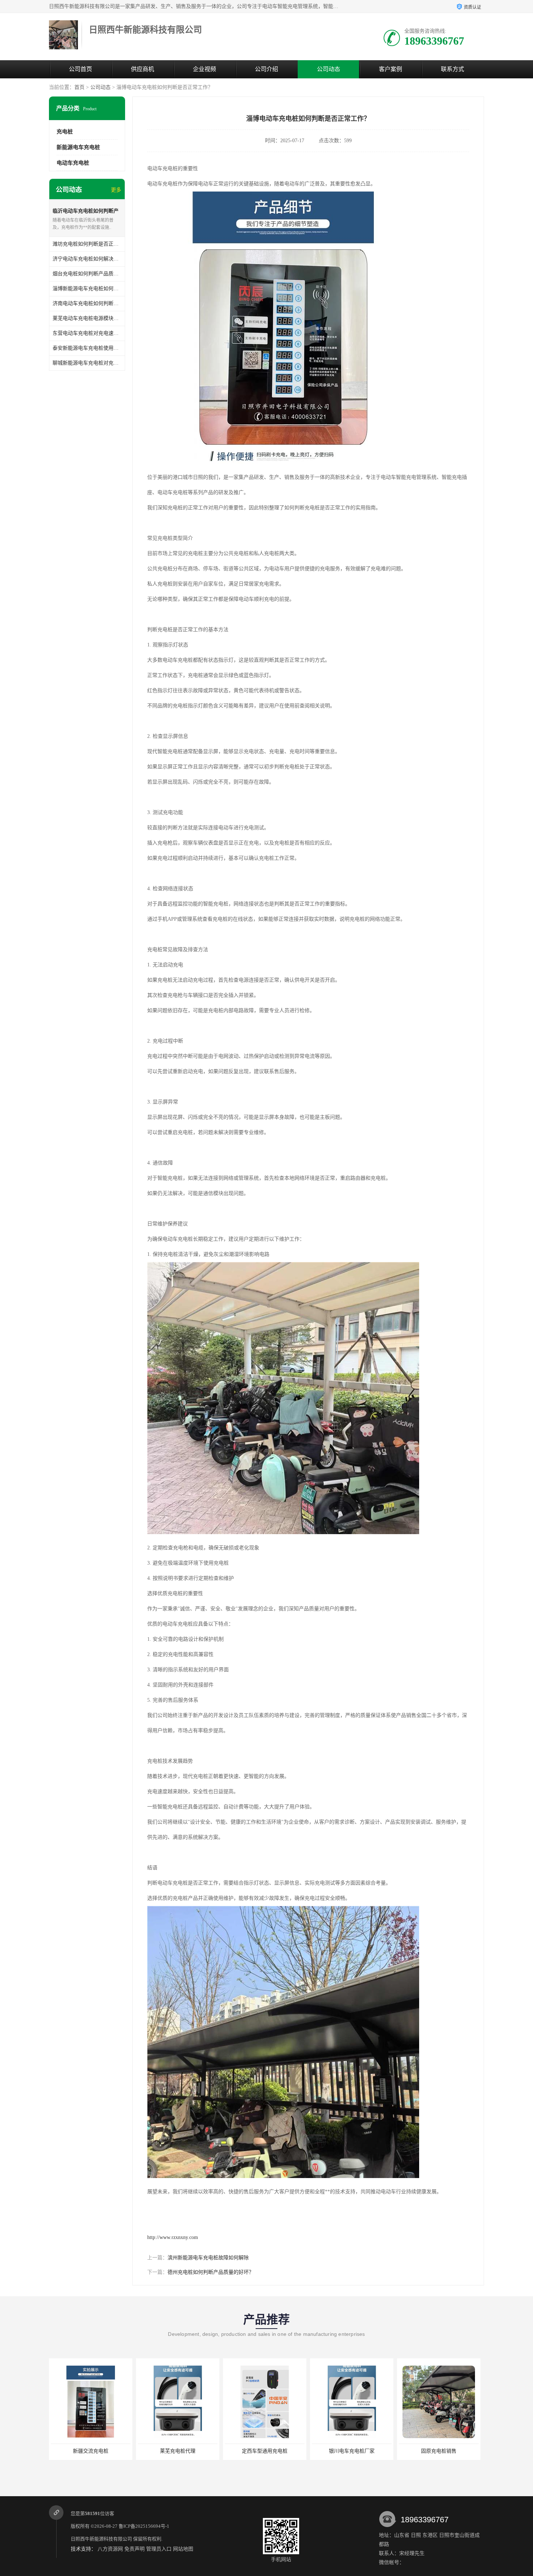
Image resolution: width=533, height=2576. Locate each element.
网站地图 (183, 2549)
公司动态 (329, 69)
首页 (79, 87)
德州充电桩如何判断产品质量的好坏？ (211, 2272)
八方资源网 (110, 2549)
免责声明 (135, 2549)
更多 (116, 190)
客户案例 (391, 69)
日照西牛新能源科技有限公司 (101, 2539)
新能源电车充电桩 (78, 147)
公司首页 (80, 69)
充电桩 (65, 132)
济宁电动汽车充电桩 (438, 2451)
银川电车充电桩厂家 (264, 2451)
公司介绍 (266, 69)
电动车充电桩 (73, 163)
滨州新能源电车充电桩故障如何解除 (208, 2258)
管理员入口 (159, 2549)
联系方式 (453, 69)
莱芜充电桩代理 (90, 2451)
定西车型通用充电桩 (177, 2451)
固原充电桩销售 (351, 2451)
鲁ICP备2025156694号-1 (144, 2526)
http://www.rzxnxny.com (173, 2237)
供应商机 (142, 69)
